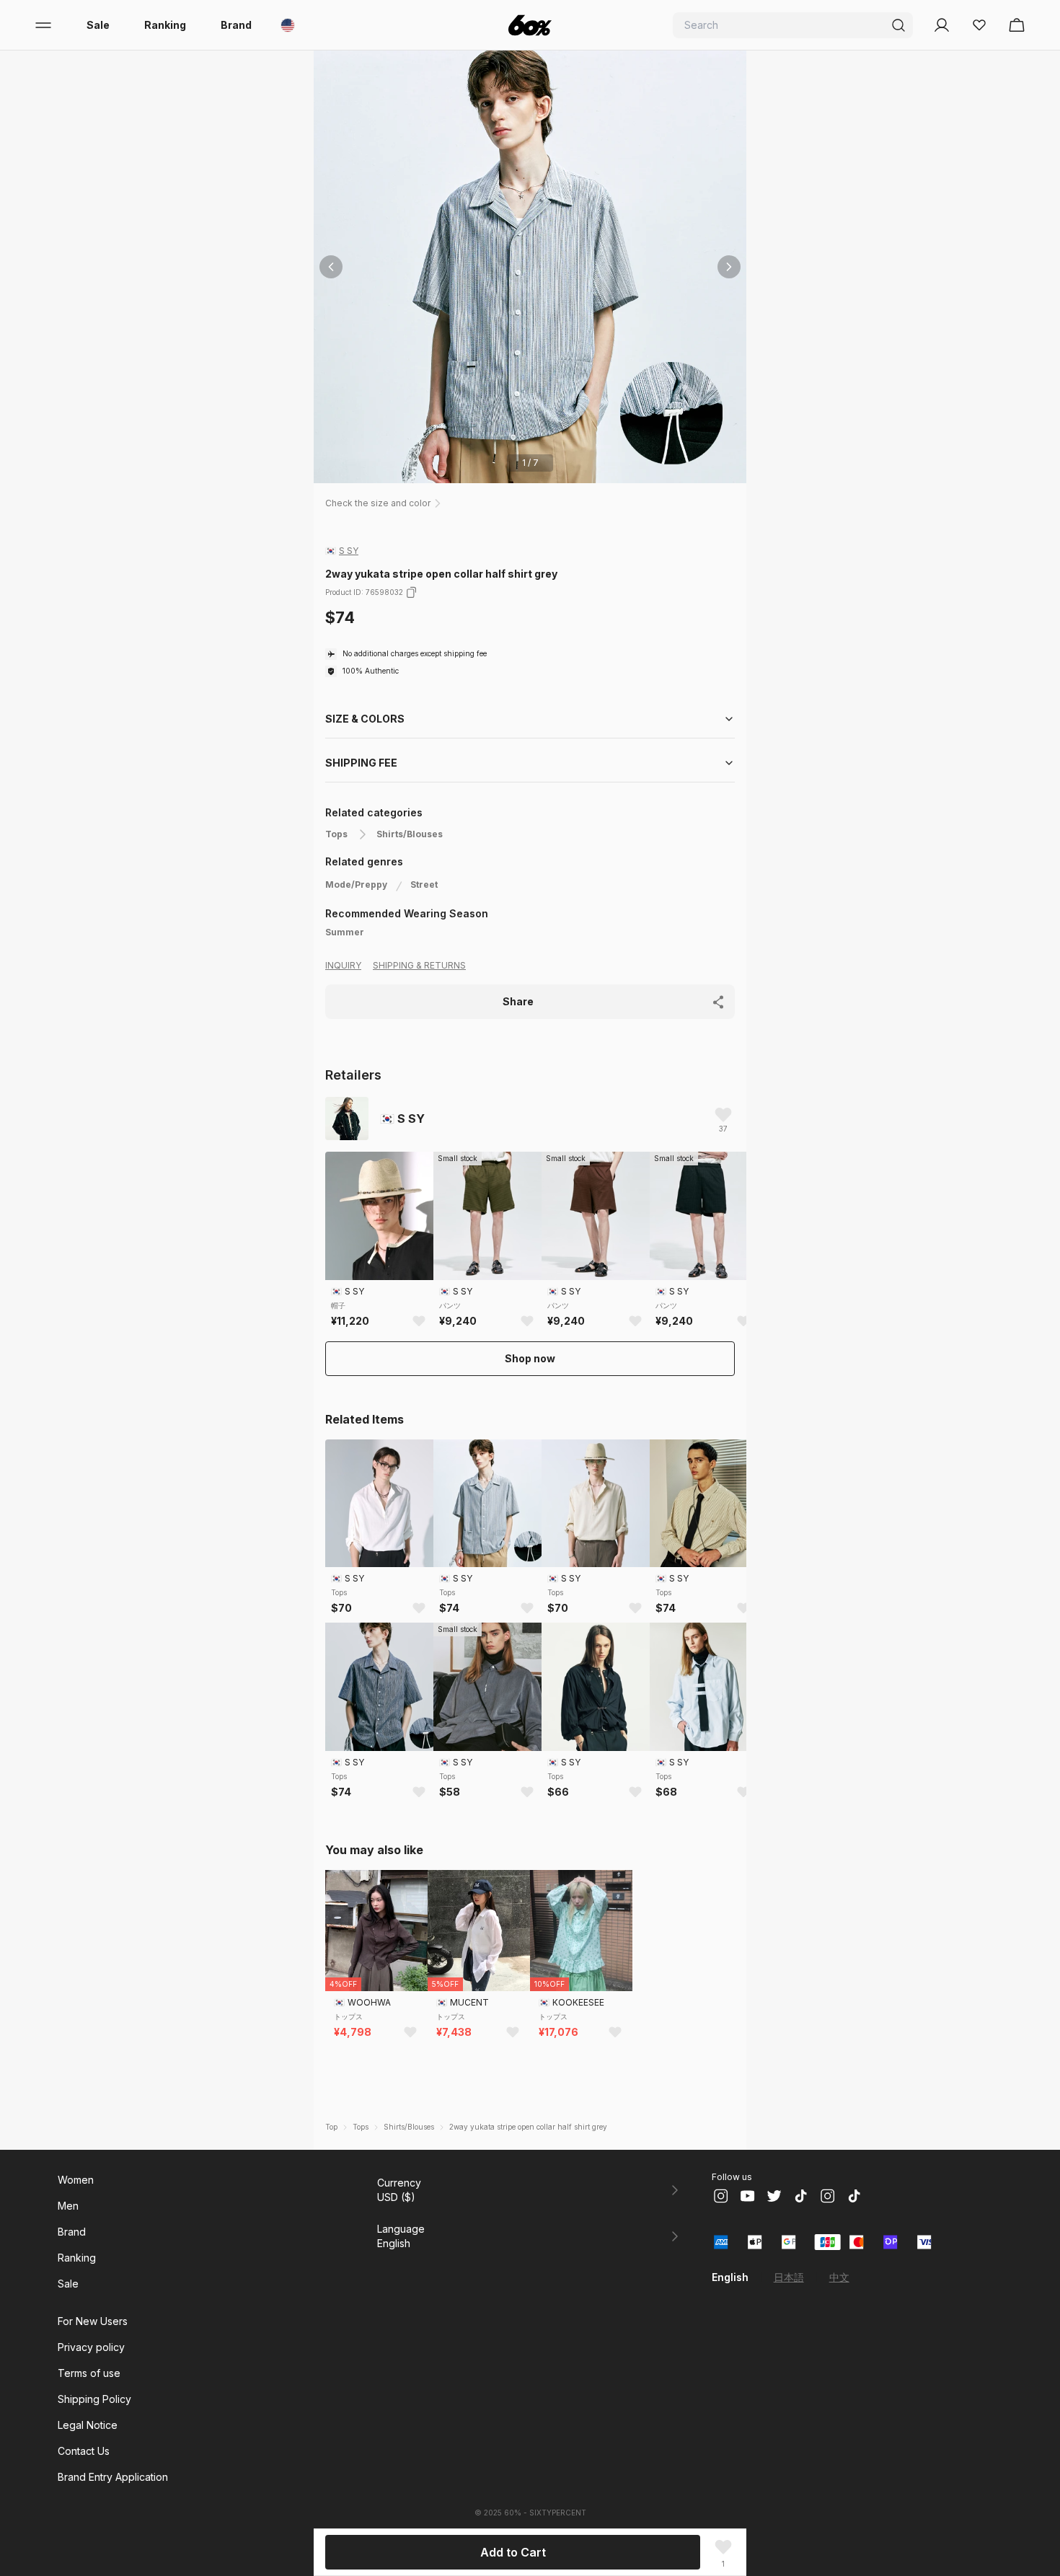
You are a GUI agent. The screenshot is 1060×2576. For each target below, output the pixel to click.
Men (68, 2206)
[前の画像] (331, 267)
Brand (236, 25)
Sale (98, 25)
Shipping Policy (94, 2399)
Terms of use (89, 2373)
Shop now (530, 1358)
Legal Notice (88, 2425)
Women (76, 2180)
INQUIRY (343, 965)
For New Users (93, 2321)
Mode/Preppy (356, 885)
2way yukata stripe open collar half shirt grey (528, 2127)
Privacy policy (91, 2347)
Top (331, 2127)
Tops (336, 834)
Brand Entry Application (113, 2477)
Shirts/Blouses (410, 834)
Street (424, 885)
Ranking (165, 25)
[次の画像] (729, 267)
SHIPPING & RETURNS (419, 965)
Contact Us (84, 2451)
